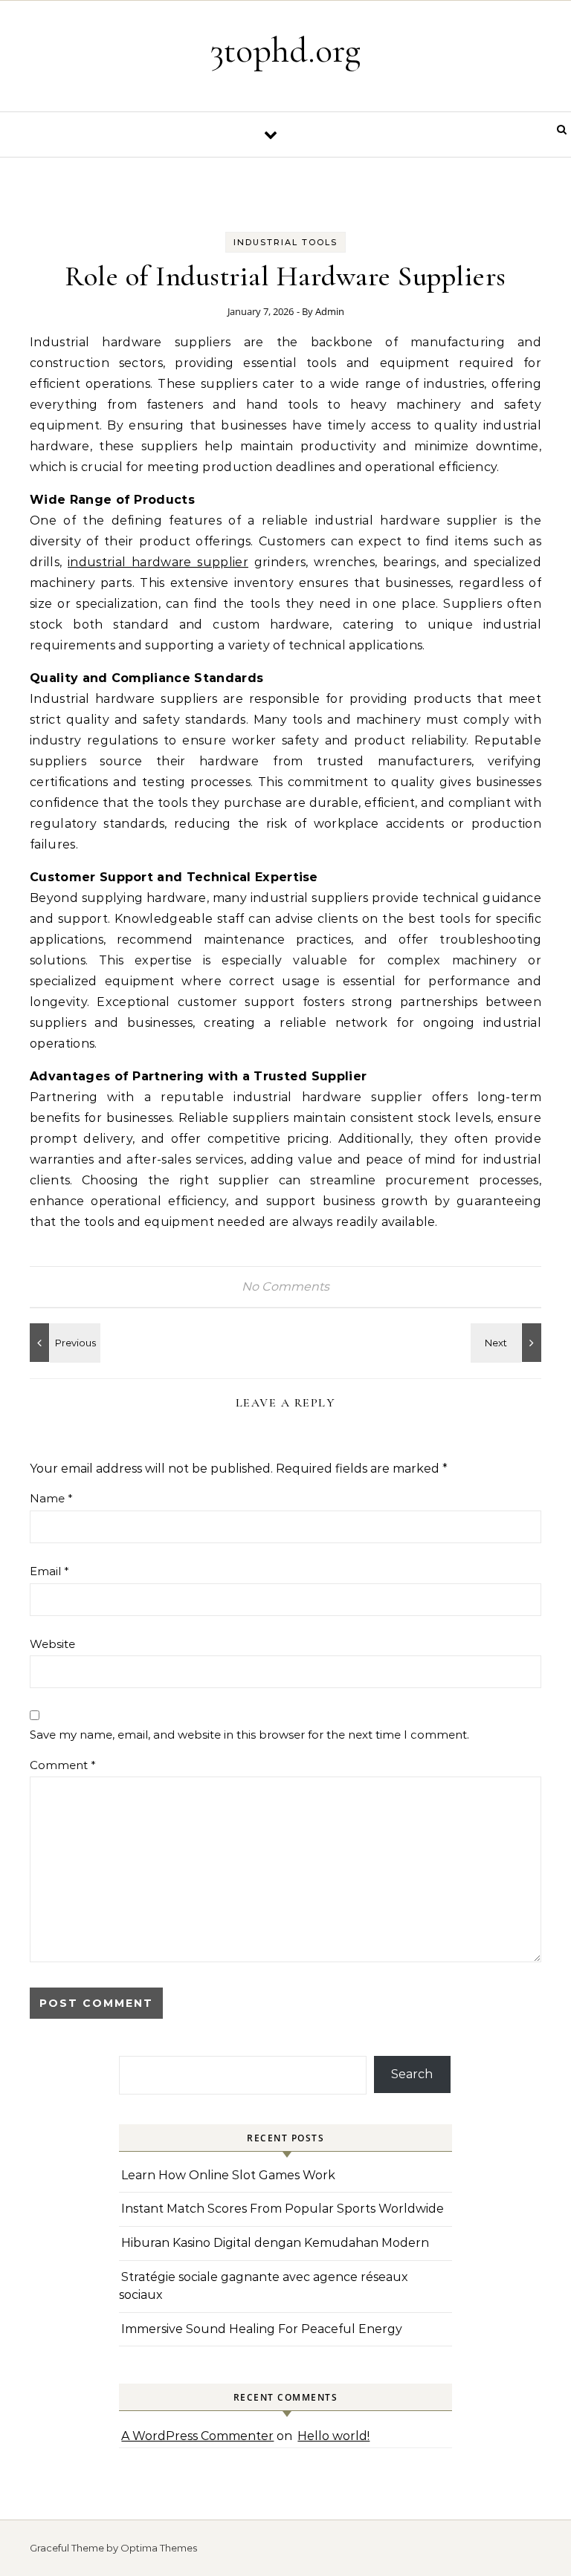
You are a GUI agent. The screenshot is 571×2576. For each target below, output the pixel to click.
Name (51, 1498)
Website (52, 1644)
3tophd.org (285, 51)
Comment (63, 1765)
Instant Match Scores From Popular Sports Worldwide (283, 2209)
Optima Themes (159, 2548)
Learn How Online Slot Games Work (228, 2175)
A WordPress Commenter (197, 2436)
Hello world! (333, 2436)
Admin (330, 311)
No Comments (285, 1287)
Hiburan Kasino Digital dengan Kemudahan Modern (275, 2243)
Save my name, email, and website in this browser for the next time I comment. (249, 1735)
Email (49, 1571)
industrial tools (285, 242)
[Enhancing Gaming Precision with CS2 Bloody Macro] (508, 1343)
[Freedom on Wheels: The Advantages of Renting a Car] (63, 1343)
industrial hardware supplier (158, 562)
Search (412, 2074)
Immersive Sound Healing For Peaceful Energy (262, 2329)
